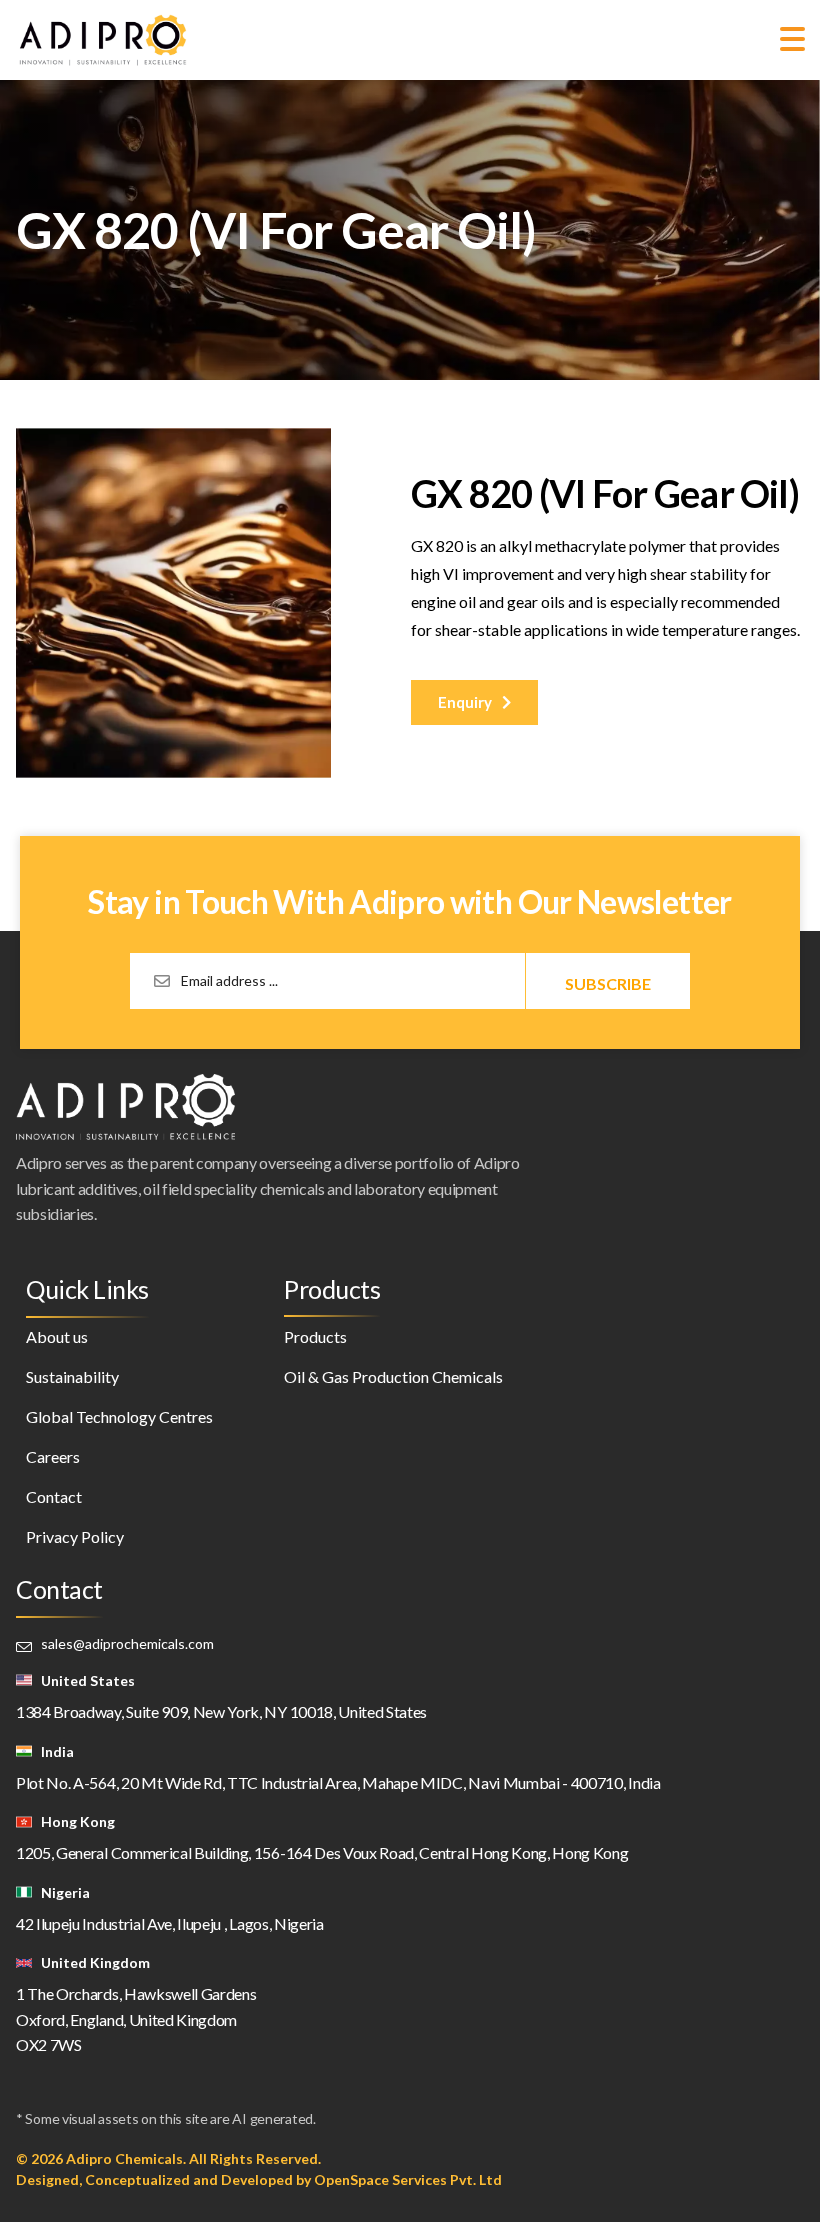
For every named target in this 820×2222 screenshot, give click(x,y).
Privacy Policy (75, 1536)
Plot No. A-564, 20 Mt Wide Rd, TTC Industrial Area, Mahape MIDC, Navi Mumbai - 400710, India (338, 1782)
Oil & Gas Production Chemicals (393, 1376)
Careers (53, 1456)
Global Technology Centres (119, 1416)
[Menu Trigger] (792, 37)
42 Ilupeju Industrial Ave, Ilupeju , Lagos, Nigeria (170, 1923)
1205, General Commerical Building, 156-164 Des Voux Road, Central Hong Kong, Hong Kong (322, 1852)
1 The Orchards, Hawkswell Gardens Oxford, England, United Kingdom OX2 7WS (136, 2019)
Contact (54, 1496)
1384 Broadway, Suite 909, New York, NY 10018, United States (221, 1711)
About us (57, 1336)
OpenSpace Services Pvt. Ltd (408, 2179)
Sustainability (72, 1376)
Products (315, 1336)
